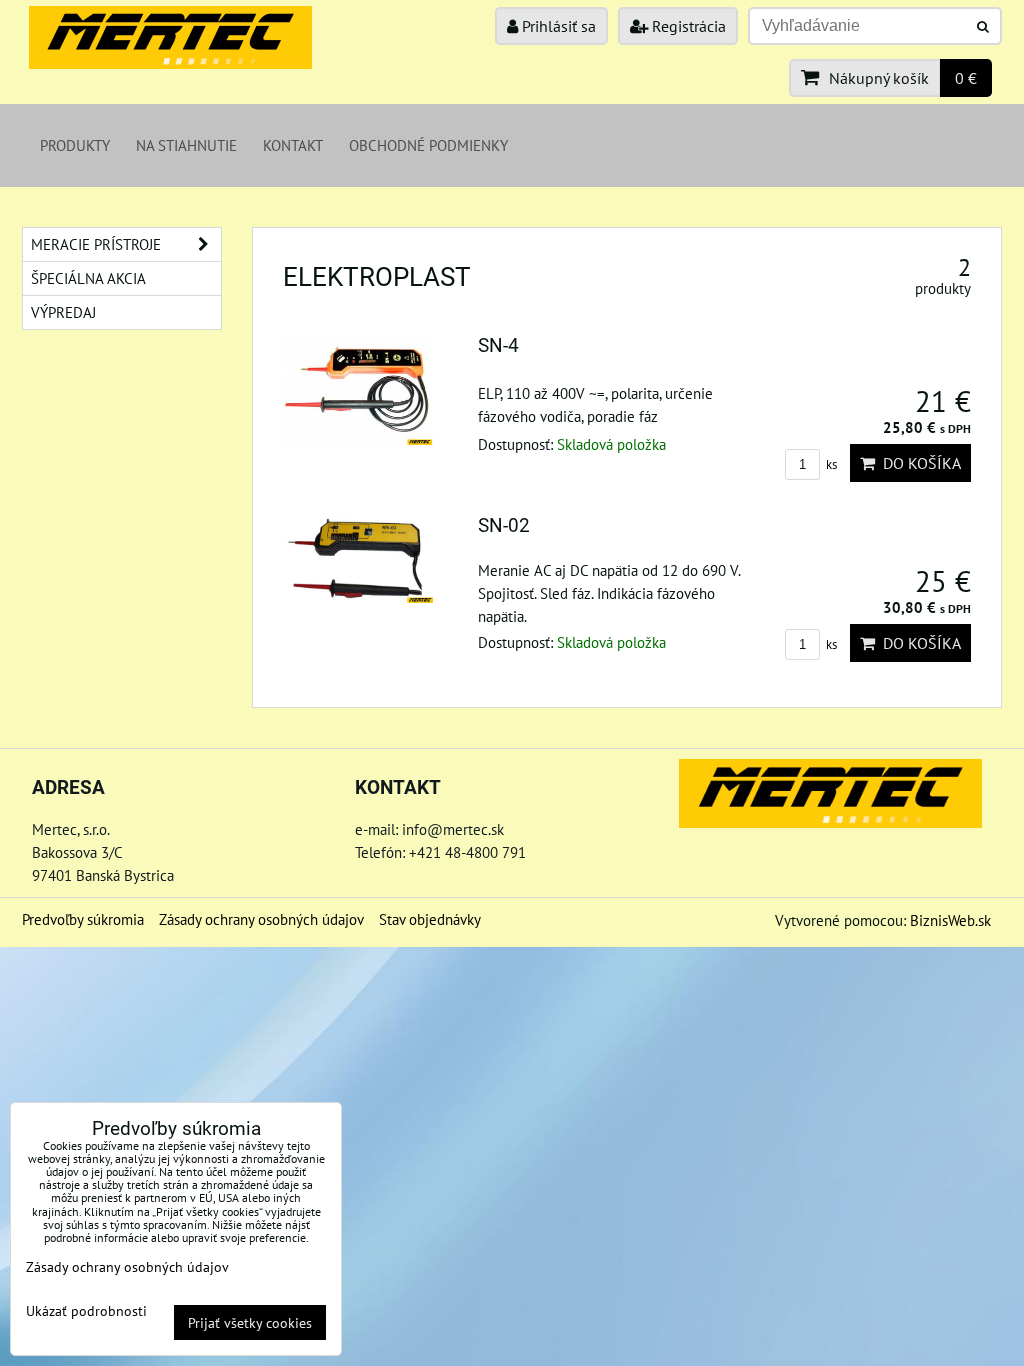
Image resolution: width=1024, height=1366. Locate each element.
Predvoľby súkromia (83, 919)
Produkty (75, 145)
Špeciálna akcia (88, 278)
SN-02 (504, 525)
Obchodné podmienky (428, 145)
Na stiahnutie (186, 145)
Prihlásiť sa (557, 26)
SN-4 (498, 345)
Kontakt (293, 145)
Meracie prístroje (96, 244)
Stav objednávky (430, 919)
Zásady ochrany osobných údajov (261, 919)
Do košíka (918, 463)
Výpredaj (63, 312)
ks (830, 464)
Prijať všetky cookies (250, 1322)
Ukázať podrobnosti (86, 1311)
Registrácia (687, 26)
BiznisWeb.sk (950, 920)
